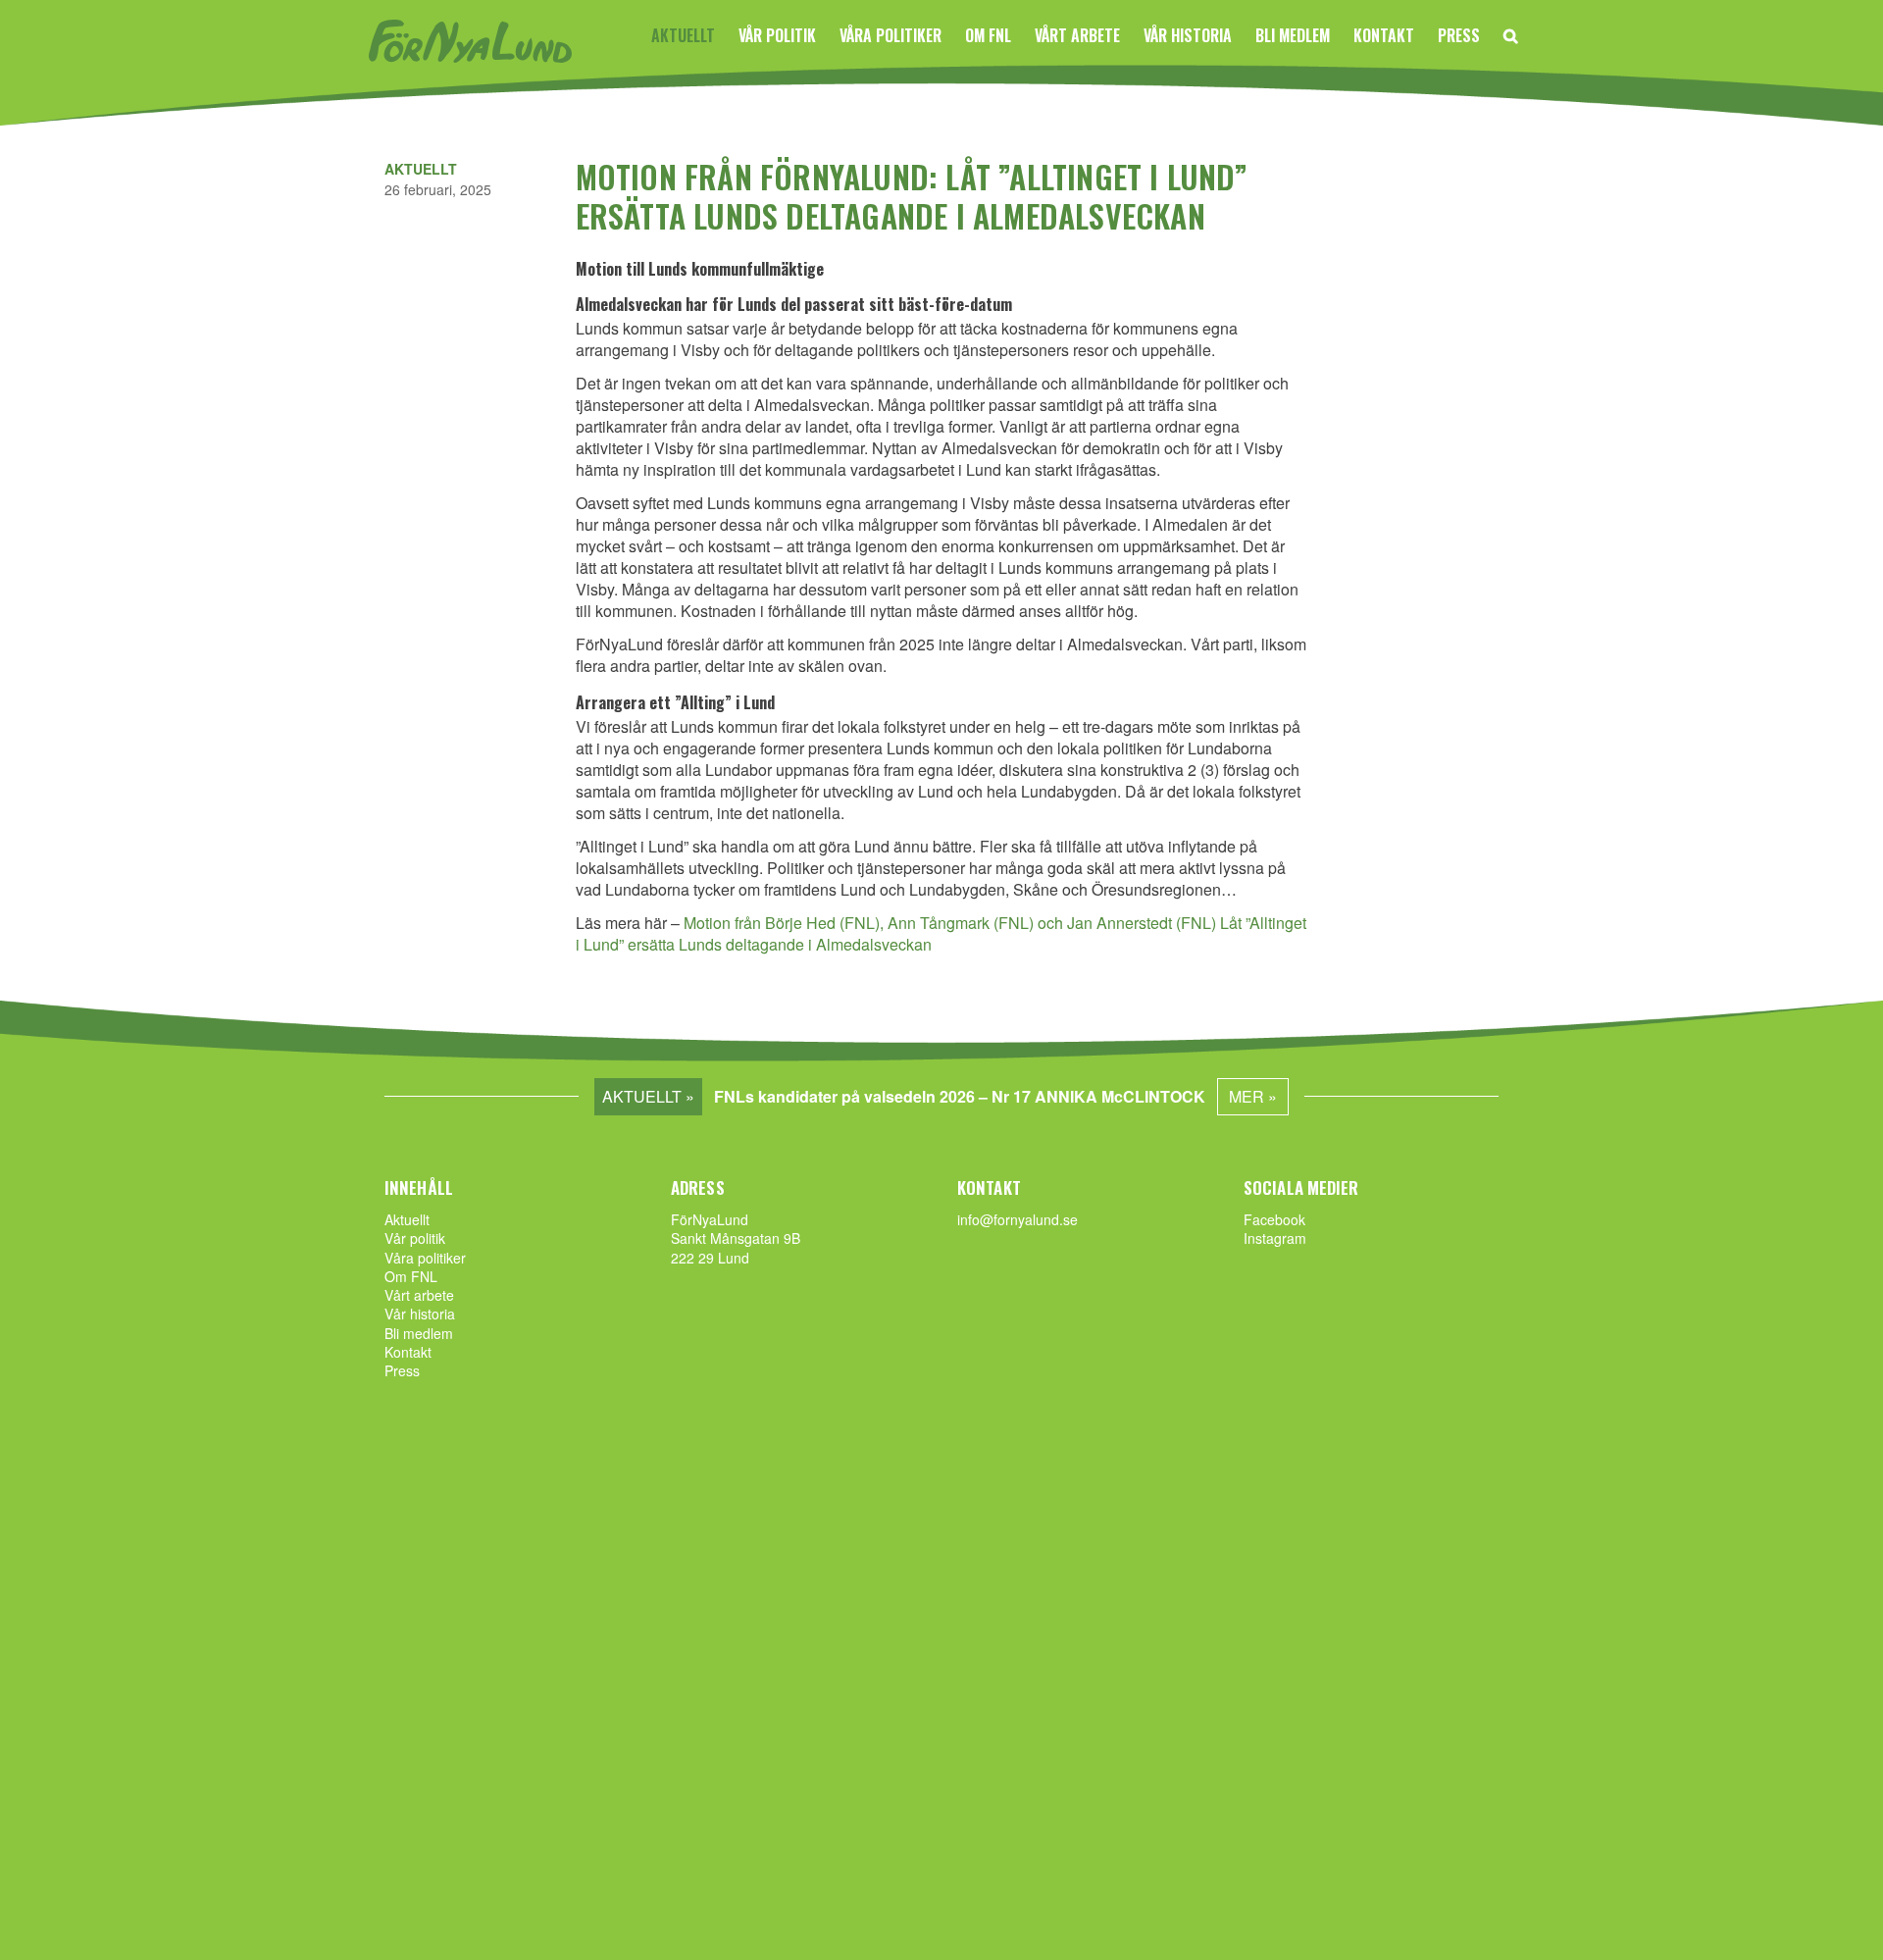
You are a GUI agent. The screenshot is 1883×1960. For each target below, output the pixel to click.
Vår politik (777, 35)
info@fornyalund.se (1018, 1219)
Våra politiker (891, 35)
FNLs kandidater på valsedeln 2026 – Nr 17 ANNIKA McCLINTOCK (960, 1096)
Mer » (1253, 1096)
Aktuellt (683, 35)
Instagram (1275, 1238)
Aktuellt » (648, 1096)
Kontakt (1384, 35)
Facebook (1274, 1219)
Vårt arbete (1077, 35)
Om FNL (988, 35)
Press (1459, 35)
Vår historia (1188, 35)
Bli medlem (1293, 35)
